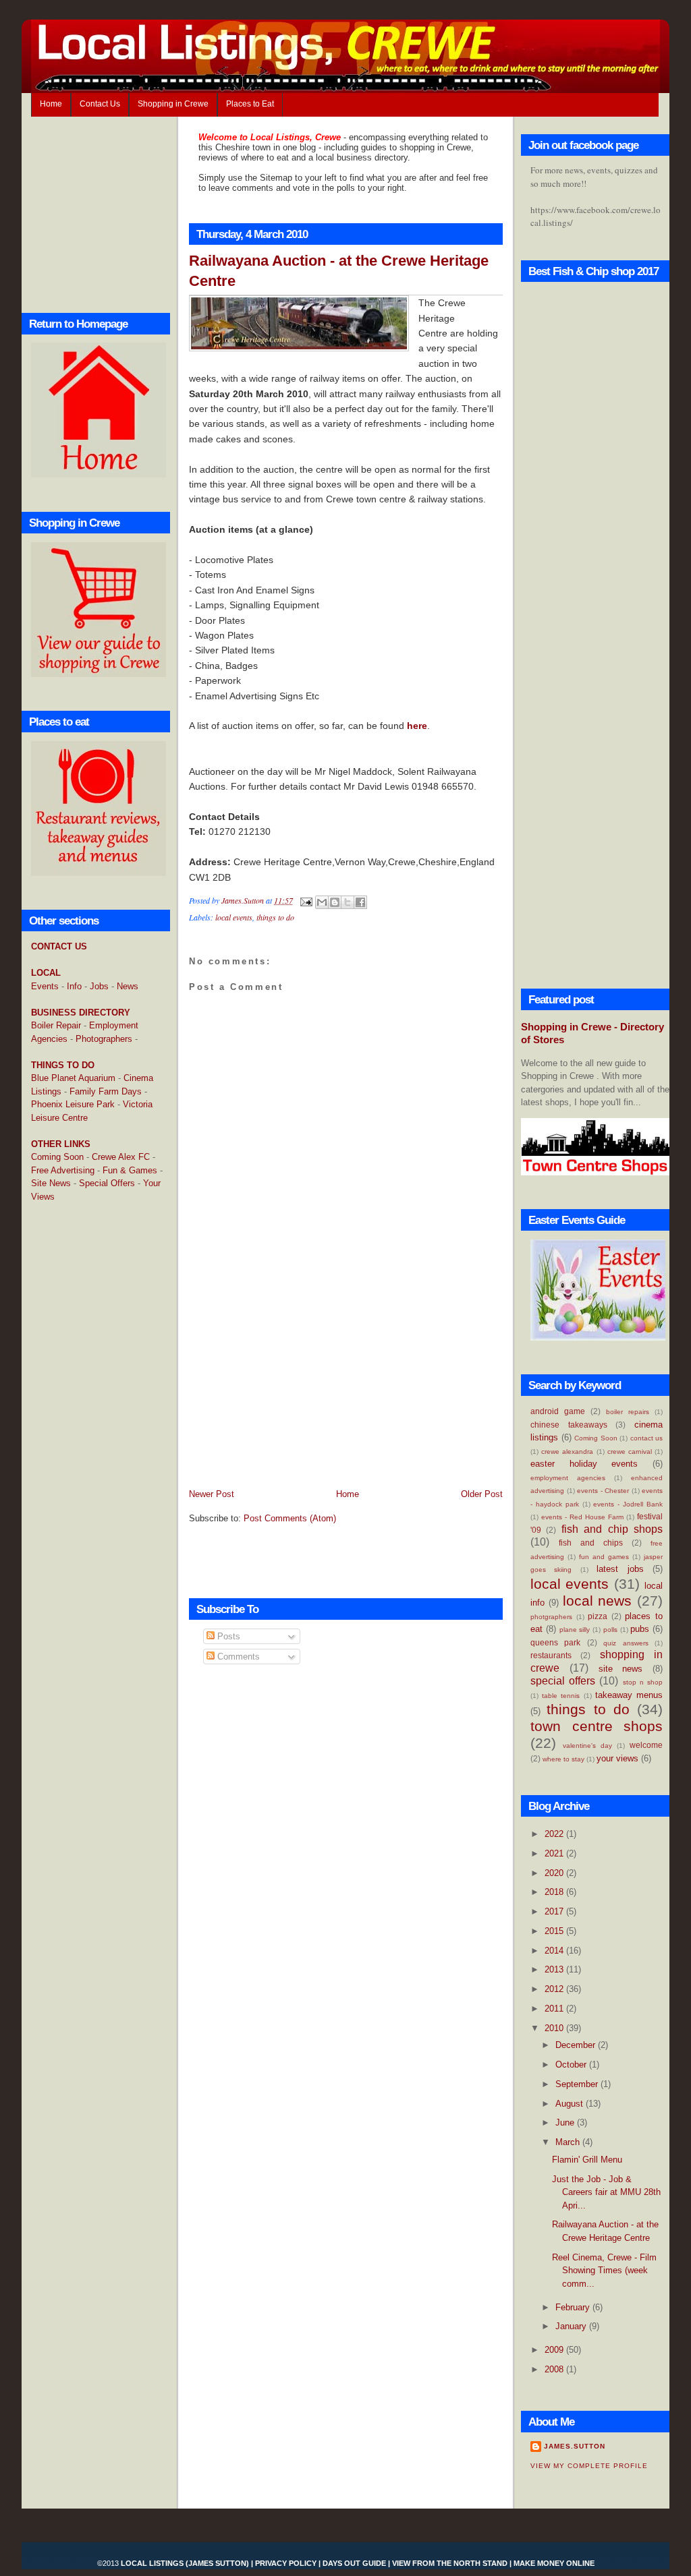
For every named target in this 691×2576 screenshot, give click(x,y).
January (572, 2326)
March (569, 2142)
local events (234, 917)
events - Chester (603, 1491)
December (577, 2045)
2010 (555, 2028)
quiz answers (626, 1643)
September (578, 2084)
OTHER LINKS (61, 1144)
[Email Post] (305, 900)
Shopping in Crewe (173, 104)
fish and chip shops (612, 1529)
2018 (555, 1892)
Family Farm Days (106, 1091)
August (571, 2104)
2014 (555, 1951)
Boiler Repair (56, 1025)
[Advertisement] (85, 1432)
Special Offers (107, 1183)
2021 (555, 1853)
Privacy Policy (286, 2563)
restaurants (551, 1655)
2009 (555, 2350)
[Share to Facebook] (360, 902)
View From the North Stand (450, 2563)
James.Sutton (575, 2446)
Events (45, 986)
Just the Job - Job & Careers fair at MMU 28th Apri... (606, 2192)
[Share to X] (348, 902)
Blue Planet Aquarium (73, 1078)
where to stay (563, 1759)
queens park (555, 1642)
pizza (598, 1616)
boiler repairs (628, 1412)
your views (617, 1758)
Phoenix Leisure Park (73, 1104)
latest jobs (620, 1569)
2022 (555, 1834)
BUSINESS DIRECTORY (81, 1013)
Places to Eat (250, 104)
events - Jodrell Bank (628, 1504)
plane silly (575, 1630)
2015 (555, 1931)
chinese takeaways (569, 1425)
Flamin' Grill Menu (587, 2160)
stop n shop (643, 1682)
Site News (51, 1183)
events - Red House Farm (582, 1517)
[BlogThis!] (335, 902)
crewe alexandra (567, 1452)
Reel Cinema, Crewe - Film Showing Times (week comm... (604, 2271)
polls (610, 1630)
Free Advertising (63, 1170)
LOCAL (46, 973)
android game (558, 1411)
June (566, 2123)
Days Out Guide (354, 2563)
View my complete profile (589, 2466)
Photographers (104, 1039)
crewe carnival (630, 1452)
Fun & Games (130, 1170)
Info (74, 986)
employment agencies (568, 1478)
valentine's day (587, 1746)
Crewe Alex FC (121, 1157)
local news (598, 1601)
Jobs (99, 986)
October (572, 2065)
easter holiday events (584, 1464)
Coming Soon (57, 1157)
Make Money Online (554, 2563)
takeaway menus (629, 1695)
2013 (555, 1969)
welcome (646, 1745)
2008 (555, 2369)
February (574, 2307)
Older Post (482, 1494)
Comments (237, 1657)
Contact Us (100, 104)
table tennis (561, 1696)
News (128, 986)
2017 (555, 1911)
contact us (647, 1438)
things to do (275, 917)
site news (621, 1669)
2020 (555, 1873)
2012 (555, 1989)
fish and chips (591, 1543)
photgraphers (551, 1617)
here (417, 726)
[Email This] (322, 902)
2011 (555, 2009)
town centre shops (597, 1726)
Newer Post (212, 1494)
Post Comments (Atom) (290, 1518)
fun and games (604, 1557)
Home (51, 104)
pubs (640, 1629)
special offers (563, 1681)
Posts (227, 1636)
